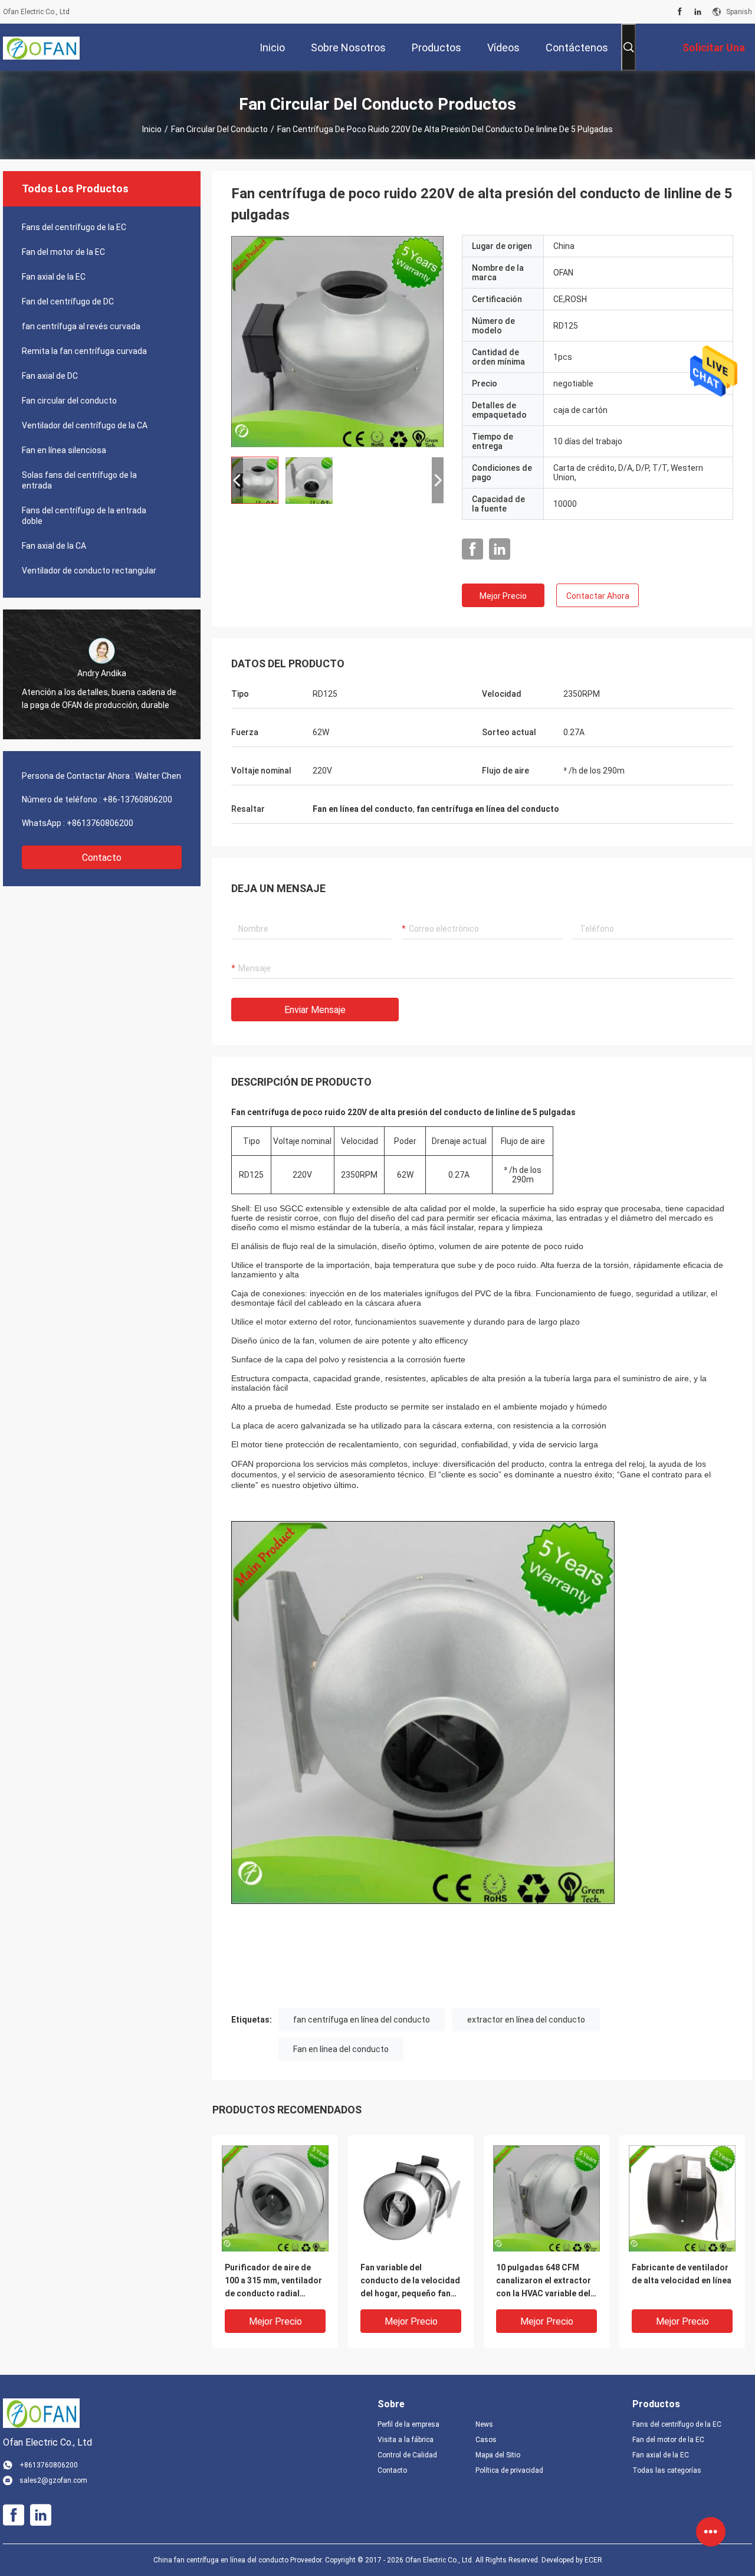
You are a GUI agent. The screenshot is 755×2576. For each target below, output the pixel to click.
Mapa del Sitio (498, 2455)
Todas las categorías (667, 2470)
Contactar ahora (598, 596)
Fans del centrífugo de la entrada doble (84, 516)
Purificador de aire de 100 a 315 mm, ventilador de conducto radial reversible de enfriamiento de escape (273, 2281)
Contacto (102, 858)
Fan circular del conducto (219, 129)
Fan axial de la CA (54, 546)
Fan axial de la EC (54, 277)
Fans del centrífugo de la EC (74, 227)
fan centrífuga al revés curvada (81, 326)
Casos (486, 2440)
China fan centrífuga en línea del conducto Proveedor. (239, 2560)
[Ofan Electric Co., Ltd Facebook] (680, 12)
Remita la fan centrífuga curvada (84, 351)
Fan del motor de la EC (63, 252)
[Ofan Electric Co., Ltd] (41, 47)
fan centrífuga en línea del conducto (362, 2020)
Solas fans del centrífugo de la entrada (79, 480)
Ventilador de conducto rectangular (89, 571)
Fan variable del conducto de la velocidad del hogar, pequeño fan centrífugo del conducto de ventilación (410, 2281)
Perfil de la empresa (408, 2424)
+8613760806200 (100, 823)
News (484, 2424)
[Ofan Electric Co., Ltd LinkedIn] (698, 12)
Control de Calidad (407, 2455)
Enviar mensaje (315, 1010)
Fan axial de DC (50, 376)
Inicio (152, 129)
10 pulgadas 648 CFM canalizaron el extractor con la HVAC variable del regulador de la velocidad (546, 2281)
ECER (593, 2560)
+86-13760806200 (137, 799)
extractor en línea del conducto (526, 2020)
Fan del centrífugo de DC (68, 301)
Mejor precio (503, 596)
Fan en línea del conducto (341, 2049)
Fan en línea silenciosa (64, 450)
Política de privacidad (509, 2470)
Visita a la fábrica (406, 2440)
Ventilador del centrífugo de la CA (85, 425)
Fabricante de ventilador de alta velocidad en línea (682, 2274)
